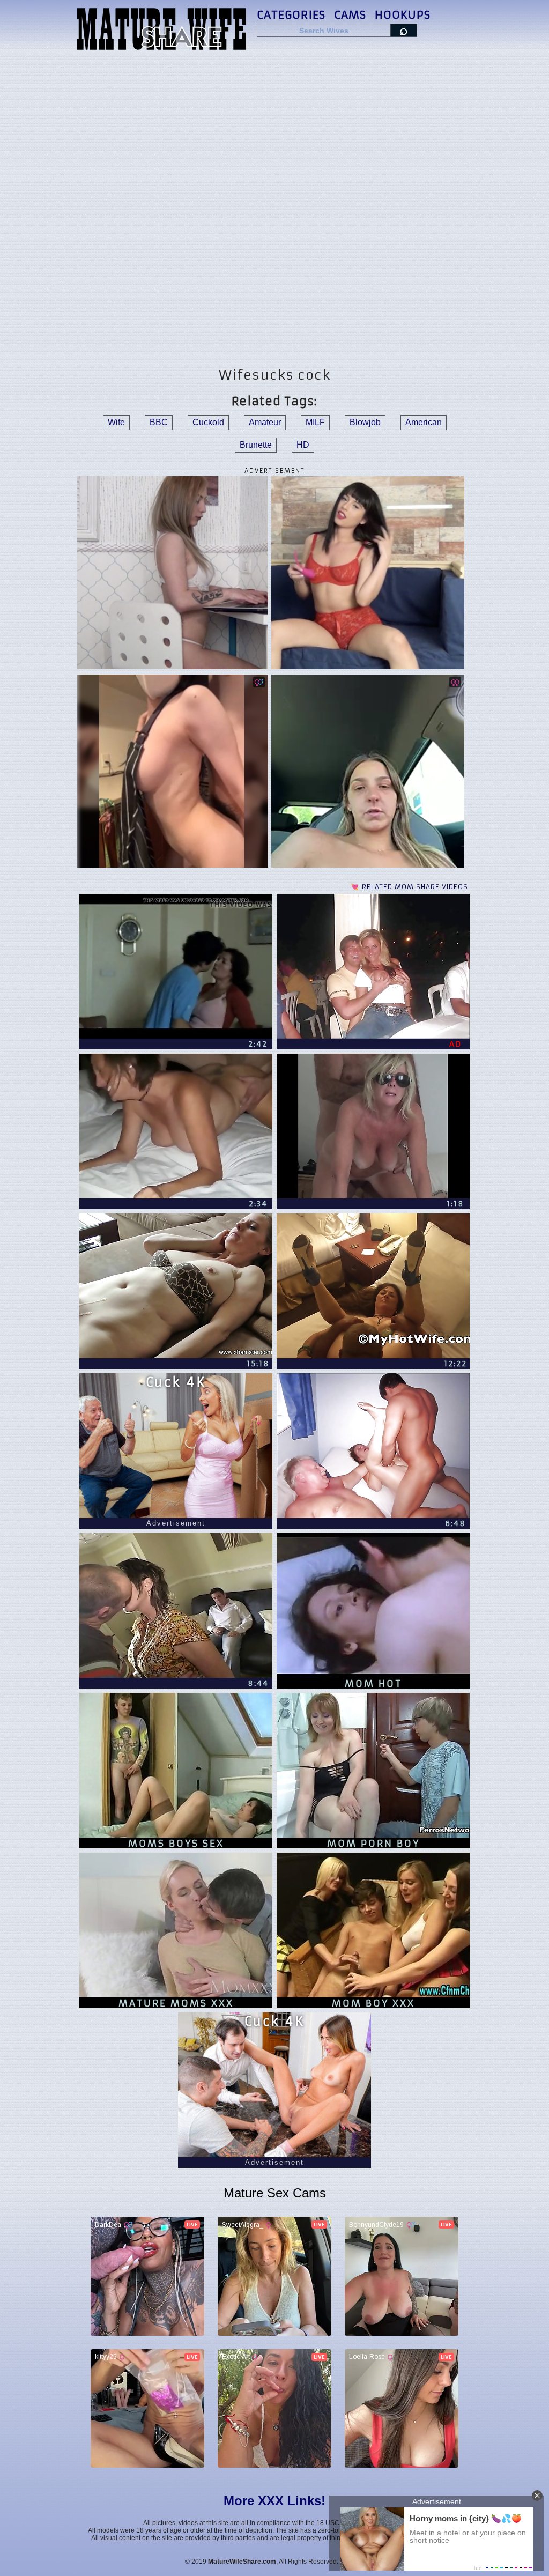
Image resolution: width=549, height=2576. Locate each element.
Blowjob (365, 422)
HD (303, 445)
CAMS (350, 15)
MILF (315, 422)
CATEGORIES (291, 15)
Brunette (256, 445)
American (424, 422)
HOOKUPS (403, 15)
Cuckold (208, 422)
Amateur (265, 422)
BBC (159, 422)
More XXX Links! (274, 2501)
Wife (116, 422)
